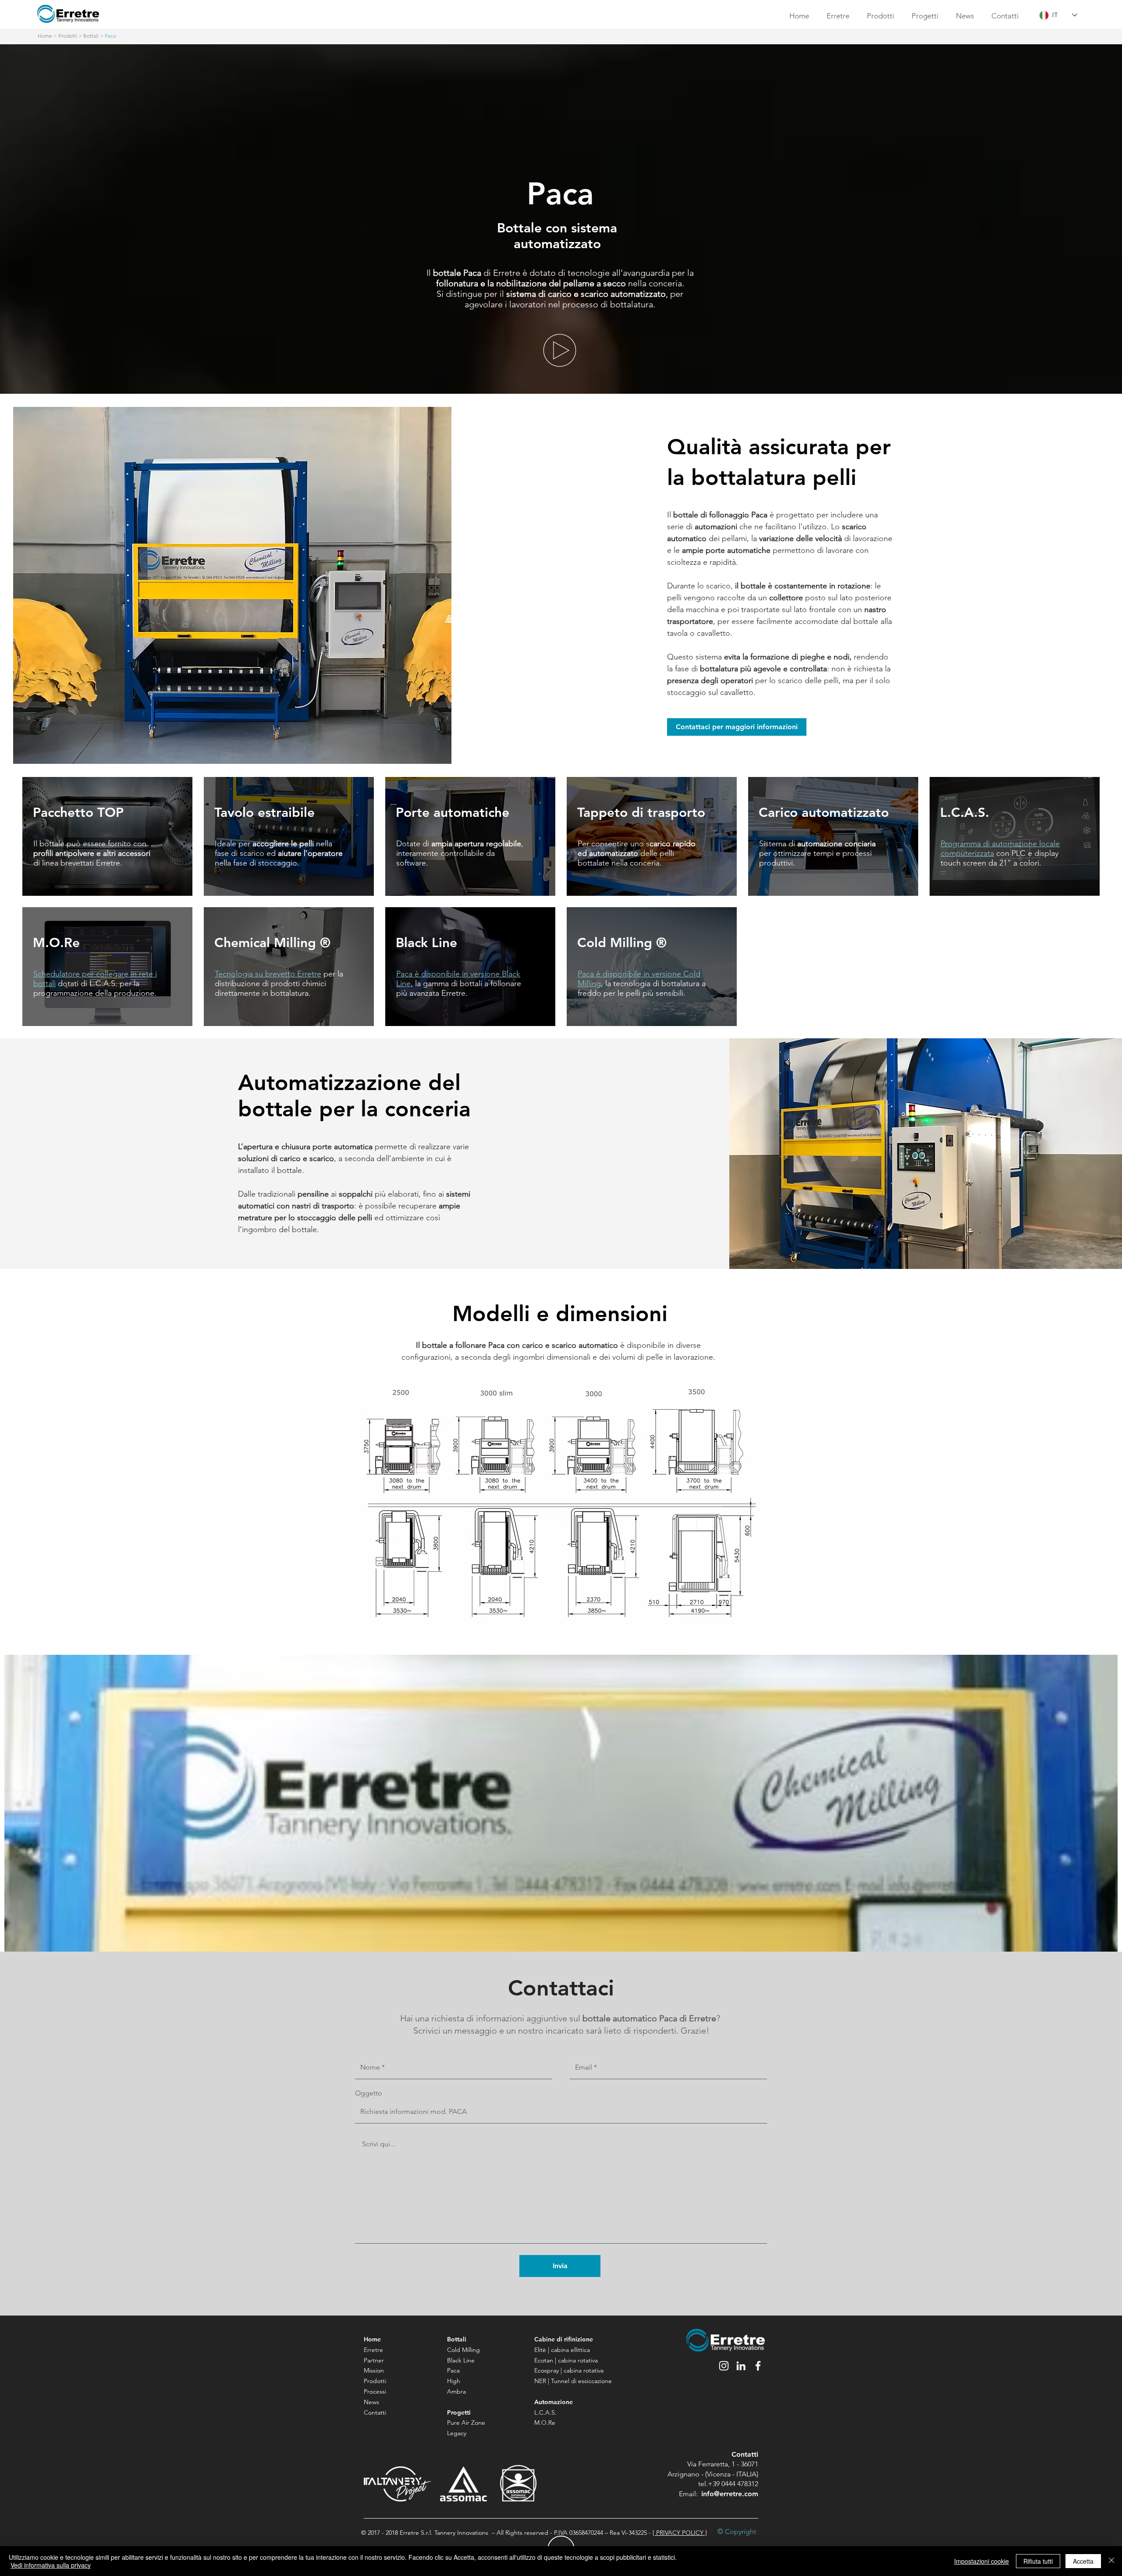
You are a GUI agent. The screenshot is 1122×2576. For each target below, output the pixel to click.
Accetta (1083, 2561)
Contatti (745, 2454)
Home (45, 36)
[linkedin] (741, 2366)
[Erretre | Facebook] (758, 2366)
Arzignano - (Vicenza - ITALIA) (713, 2474)
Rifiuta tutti (1038, 2561)
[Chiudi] (1111, 2561)
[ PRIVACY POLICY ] (680, 2533)
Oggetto (369, 2093)
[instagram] (724, 2366)
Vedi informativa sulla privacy (51, 2565)
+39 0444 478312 (733, 2484)
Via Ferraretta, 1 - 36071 (723, 2464)
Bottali (91, 36)
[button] (560, 350)
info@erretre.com (730, 2494)
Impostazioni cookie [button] (982, 2561)
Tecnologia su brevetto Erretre (268, 974)
